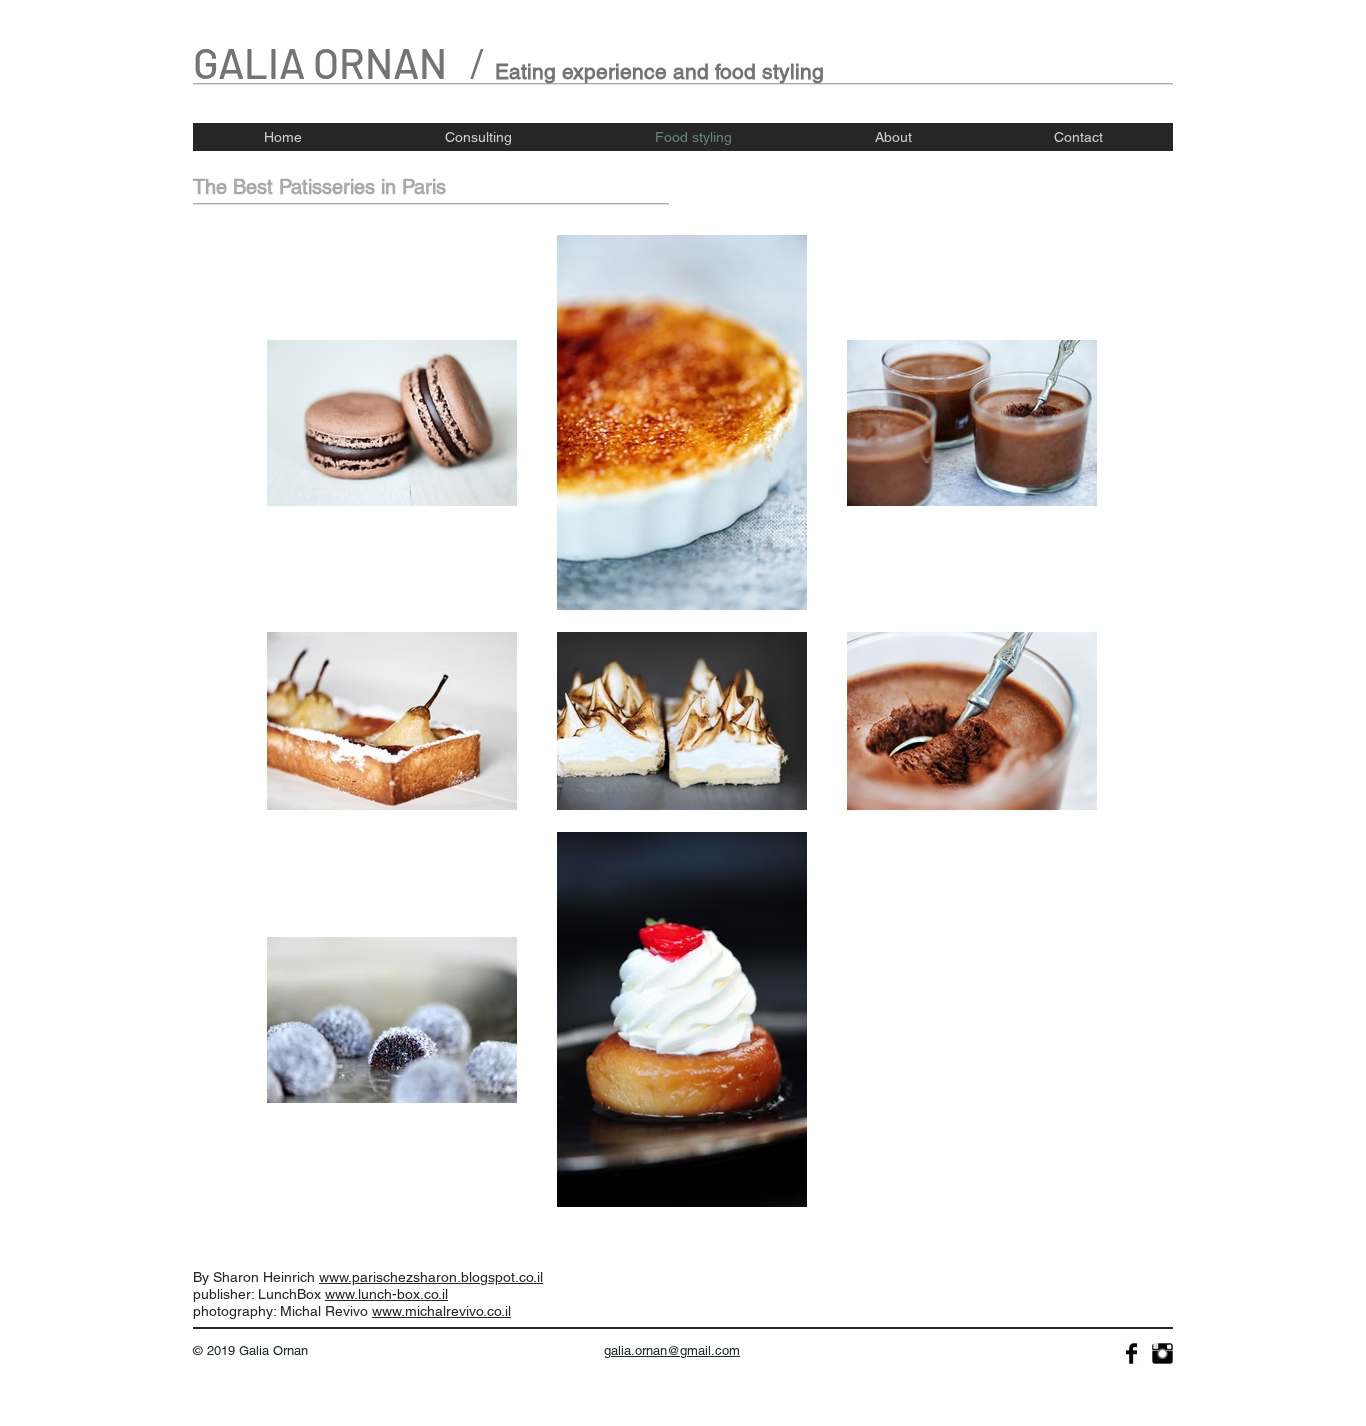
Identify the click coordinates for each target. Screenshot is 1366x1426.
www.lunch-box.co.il (386, 1294)
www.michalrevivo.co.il (441, 1311)
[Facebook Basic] (1131, 1353)
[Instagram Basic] (1162, 1353)
